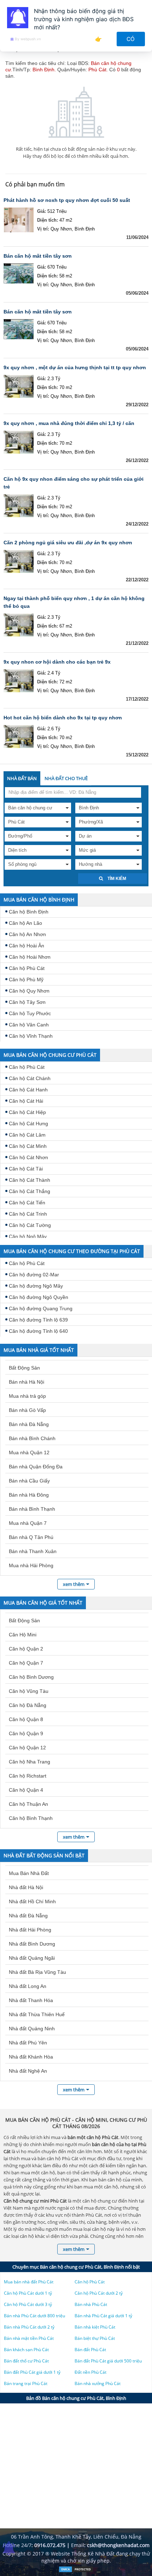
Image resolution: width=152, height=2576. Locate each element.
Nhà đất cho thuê (66, 778)
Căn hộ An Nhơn (27, 934)
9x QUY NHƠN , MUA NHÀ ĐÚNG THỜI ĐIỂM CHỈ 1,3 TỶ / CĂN (69, 423)
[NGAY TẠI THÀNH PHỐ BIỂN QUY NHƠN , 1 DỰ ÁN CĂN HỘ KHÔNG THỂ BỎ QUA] (19, 626)
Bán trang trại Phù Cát (26, 2383)
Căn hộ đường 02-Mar (34, 1275)
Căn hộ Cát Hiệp (27, 1112)
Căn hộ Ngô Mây (28, 1236)
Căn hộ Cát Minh (28, 1146)
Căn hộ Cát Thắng (30, 1191)
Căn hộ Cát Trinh (28, 1214)
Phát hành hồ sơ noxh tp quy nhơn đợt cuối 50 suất (67, 200)
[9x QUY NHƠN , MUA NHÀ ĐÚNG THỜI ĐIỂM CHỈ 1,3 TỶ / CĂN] (19, 443)
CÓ (131, 39)
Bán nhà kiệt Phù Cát (95, 2327)
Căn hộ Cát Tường (30, 1225)
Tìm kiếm (116, 879)
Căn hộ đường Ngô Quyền (39, 1297)
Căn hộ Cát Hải (26, 1101)
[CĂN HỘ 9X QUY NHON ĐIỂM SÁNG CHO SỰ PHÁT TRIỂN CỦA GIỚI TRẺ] (19, 507)
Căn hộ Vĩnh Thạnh (31, 1036)
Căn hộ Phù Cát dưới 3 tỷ (28, 2304)
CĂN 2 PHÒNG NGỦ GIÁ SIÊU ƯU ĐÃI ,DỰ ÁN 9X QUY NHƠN (68, 543)
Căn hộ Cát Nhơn (28, 1157)
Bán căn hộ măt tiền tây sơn (38, 256)
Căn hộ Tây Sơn (27, 1002)
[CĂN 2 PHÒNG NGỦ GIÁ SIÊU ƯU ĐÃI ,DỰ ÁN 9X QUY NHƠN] (19, 562)
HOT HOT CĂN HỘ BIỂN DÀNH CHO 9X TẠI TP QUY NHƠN (63, 718)
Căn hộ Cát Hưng (28, 1124)
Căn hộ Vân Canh (29, 1025)
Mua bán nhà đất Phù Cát (29, 2282)
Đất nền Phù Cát (90, 2372)
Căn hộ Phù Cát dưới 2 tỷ (99, 2293)
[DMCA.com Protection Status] (76, 2571)
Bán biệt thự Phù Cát (95, 2338)
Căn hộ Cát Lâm (27, 1135)
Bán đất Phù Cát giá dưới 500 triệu (108, 2361)
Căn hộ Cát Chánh (30, 1078)
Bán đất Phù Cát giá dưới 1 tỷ (32, 2372)
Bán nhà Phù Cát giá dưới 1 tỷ (103, 2316)
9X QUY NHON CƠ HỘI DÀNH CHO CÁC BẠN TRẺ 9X (57, 662)
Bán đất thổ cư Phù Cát (26, 2361)
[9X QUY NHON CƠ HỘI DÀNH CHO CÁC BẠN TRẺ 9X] (19, 682)
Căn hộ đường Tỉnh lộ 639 (38, 1320)
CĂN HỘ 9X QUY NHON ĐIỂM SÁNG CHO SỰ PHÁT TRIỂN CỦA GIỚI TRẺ (74, 483)
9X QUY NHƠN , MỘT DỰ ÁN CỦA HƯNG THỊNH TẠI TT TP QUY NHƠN (75, 367)
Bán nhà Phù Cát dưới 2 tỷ (29, 2327)
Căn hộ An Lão (25, 923)
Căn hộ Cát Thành (30, 1180)
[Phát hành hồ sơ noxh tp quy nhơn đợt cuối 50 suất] (19, 220)
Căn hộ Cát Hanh (28, 1090)
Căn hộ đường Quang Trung (41, 1308)
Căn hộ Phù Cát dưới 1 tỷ (28, 2293)
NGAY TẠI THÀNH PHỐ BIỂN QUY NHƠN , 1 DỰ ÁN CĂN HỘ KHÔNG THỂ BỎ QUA (74, 602)
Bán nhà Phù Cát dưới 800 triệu (34, 2316)
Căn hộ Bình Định (29, 912)
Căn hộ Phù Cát (27, 968)
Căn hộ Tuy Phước (30, 1013)
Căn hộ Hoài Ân (27, 946)
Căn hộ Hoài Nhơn (30, 957)
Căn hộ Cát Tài (26, 1169)
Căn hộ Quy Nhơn (29, 991)
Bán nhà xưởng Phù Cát (98, 2383)
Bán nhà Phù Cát (91, 2304)
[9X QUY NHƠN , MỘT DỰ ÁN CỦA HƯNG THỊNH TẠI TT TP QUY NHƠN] (19, 387)
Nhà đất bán (22, 778)
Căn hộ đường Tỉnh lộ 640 (38, 1331)
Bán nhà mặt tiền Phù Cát (29, 2338)
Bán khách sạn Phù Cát (26, 2350)
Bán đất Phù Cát (90, 2350)
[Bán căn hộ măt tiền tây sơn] (19, 276)
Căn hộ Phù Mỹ (26, 980)
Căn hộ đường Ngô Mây (36, 1286)
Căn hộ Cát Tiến (27, 1203)
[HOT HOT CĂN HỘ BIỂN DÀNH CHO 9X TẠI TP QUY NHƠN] (19, 737)
